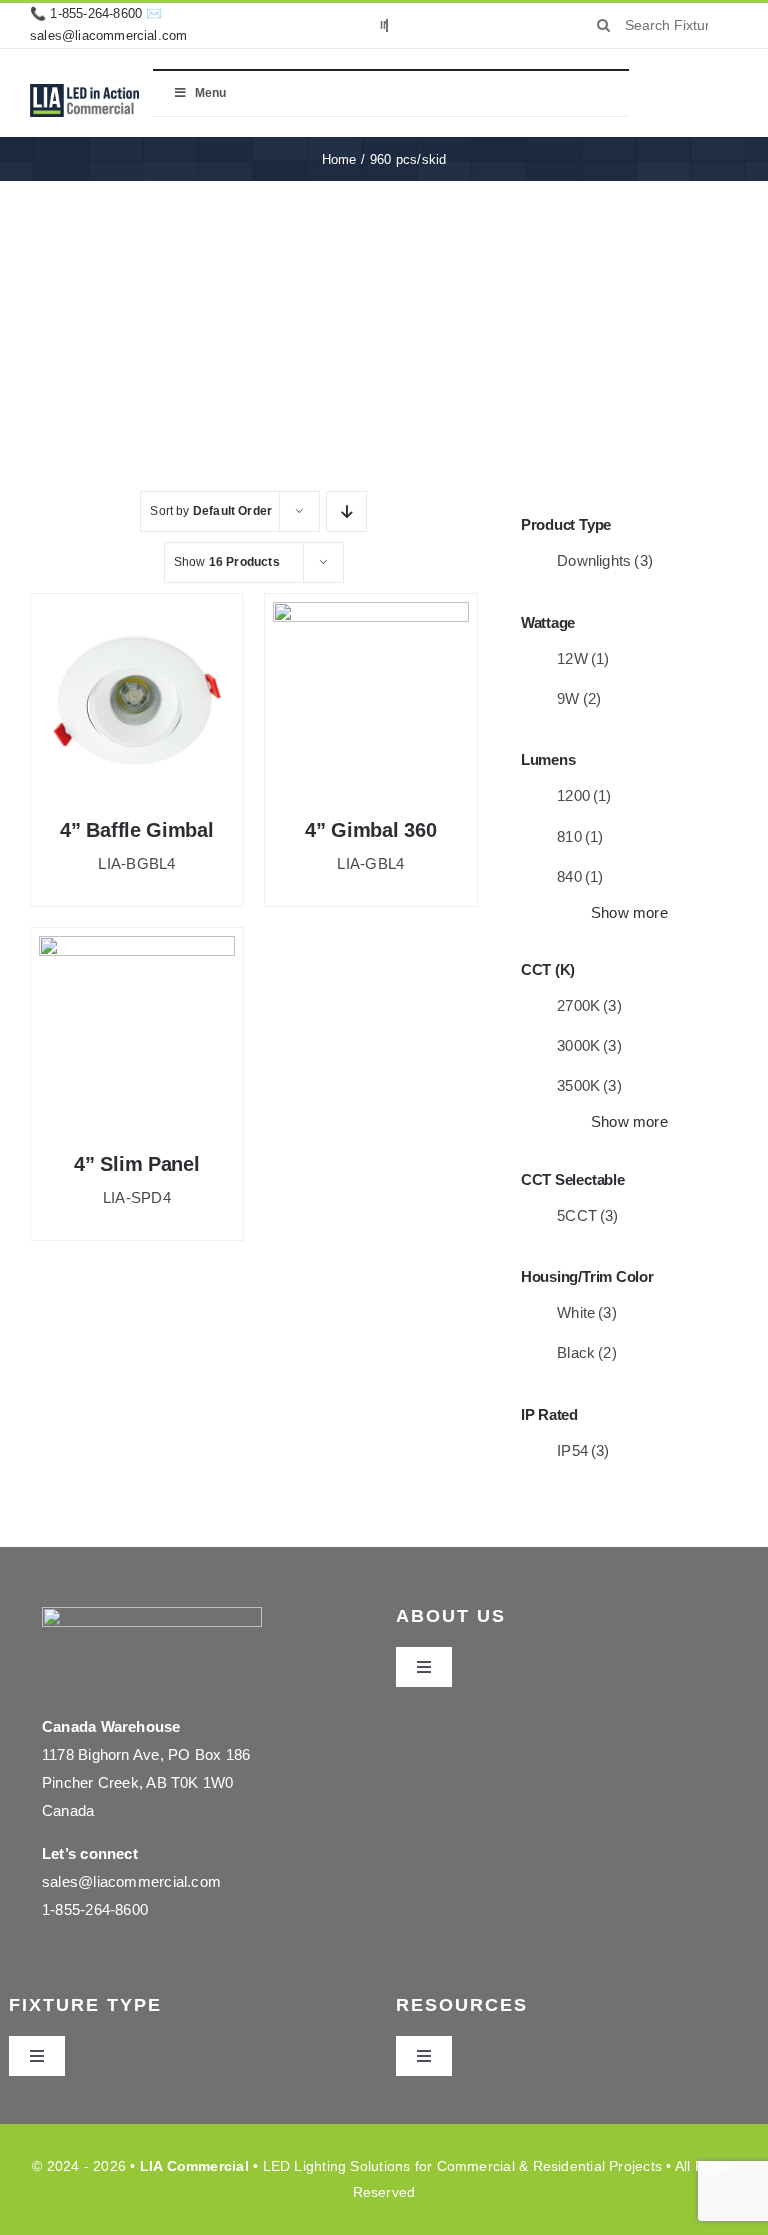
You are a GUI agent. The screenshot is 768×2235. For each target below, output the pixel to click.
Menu (210, 93)
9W (579, 698)
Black (587, 1352)
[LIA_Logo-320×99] (84, 91)
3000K (589, 1045)
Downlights (605, 560)
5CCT (588, 1215)
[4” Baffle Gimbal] (137, 700)
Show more (629, 912)
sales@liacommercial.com (109, 35)
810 (580, 836)
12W (583, 658)
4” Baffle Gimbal (136, 830)
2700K (589, 1005)
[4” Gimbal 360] (371, 700)
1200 (584, 795)
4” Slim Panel (136, 1164)
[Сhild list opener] (666, 561)
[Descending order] (346, 511)
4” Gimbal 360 (370, 830)
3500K (589, 1085)
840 (580, 876)
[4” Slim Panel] (137, 1034)
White (587, 1312)
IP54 (583, 1450)
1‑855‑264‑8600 (96, 13)
